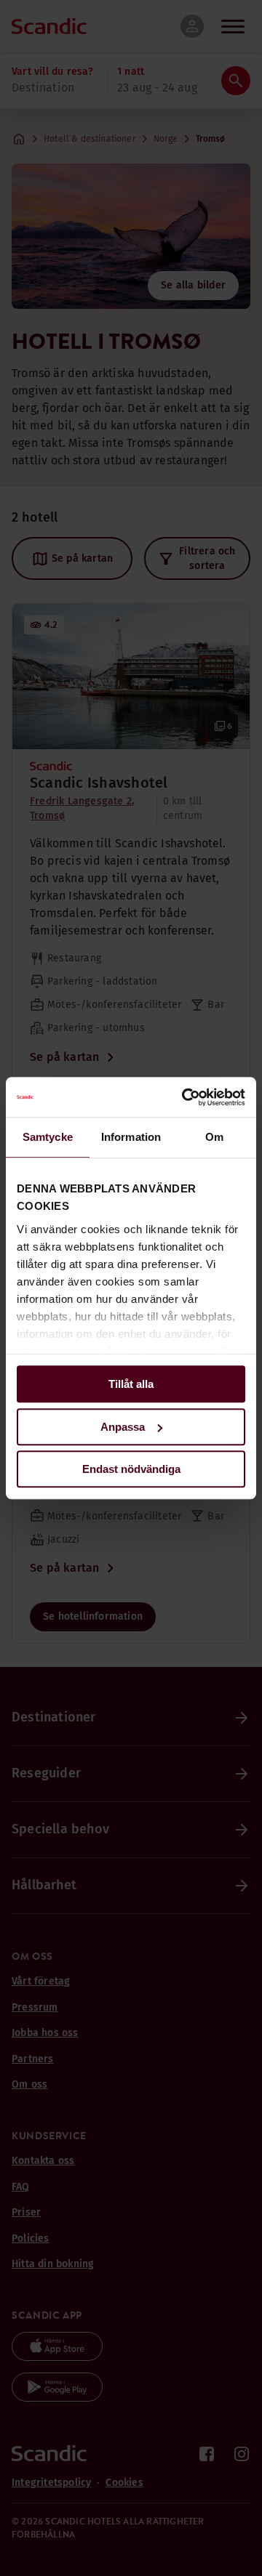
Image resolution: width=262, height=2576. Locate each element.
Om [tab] (214, 1137)
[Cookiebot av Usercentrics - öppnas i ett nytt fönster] (185, 1097)
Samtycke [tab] (48, 1137)
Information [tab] (131, 1137)
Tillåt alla (131, 1384)
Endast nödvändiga (131, 1469)
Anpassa (123, 1427)
